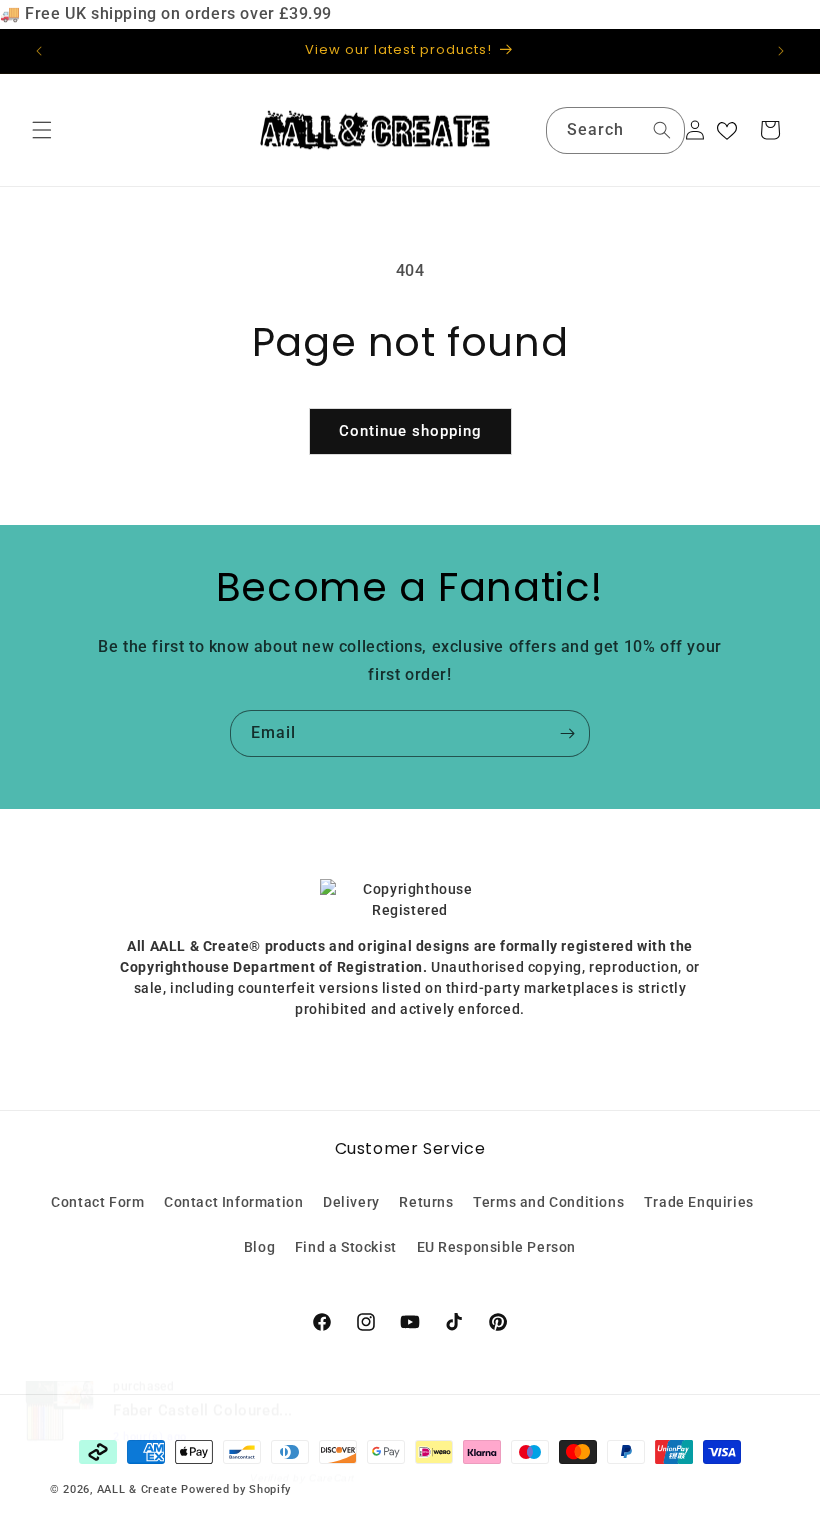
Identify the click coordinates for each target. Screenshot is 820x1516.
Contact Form (97, 1202)
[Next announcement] (781, 51)
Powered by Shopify (236, 1489)
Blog (259, 1247)
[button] (42, 130)
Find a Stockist (346, 1247)
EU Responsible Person (497, 1247)
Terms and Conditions (548, 1202)
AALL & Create (137, 1489)
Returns (426, 1202)
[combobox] (615, 130)
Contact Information (233, 1202)
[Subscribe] (567, 733)
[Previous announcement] (39, 51)
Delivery (351, 1202)
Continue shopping (410, 431)
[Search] (662, 130)
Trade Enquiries (699, 1202)
